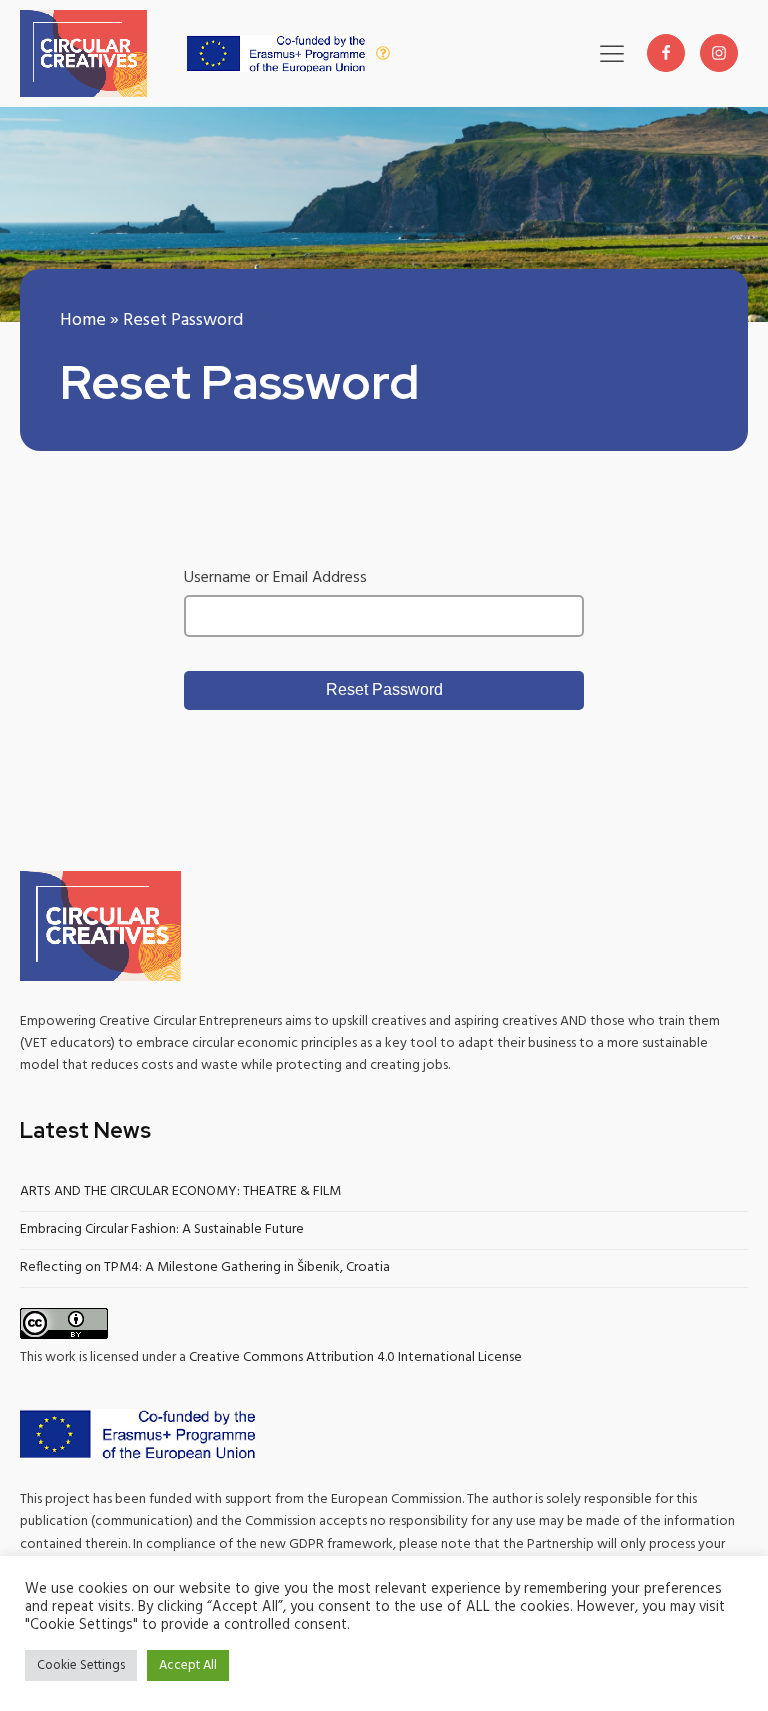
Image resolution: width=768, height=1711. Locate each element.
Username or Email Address (275, 578)
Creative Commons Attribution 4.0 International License (355, 1357)
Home (83, 320)
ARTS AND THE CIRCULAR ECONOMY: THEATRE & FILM (180, 1191)
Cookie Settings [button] (81, 1665)
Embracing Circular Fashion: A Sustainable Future (162, 1229)
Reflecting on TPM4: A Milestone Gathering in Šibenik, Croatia (205, 1267)
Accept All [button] (188, 1665)
